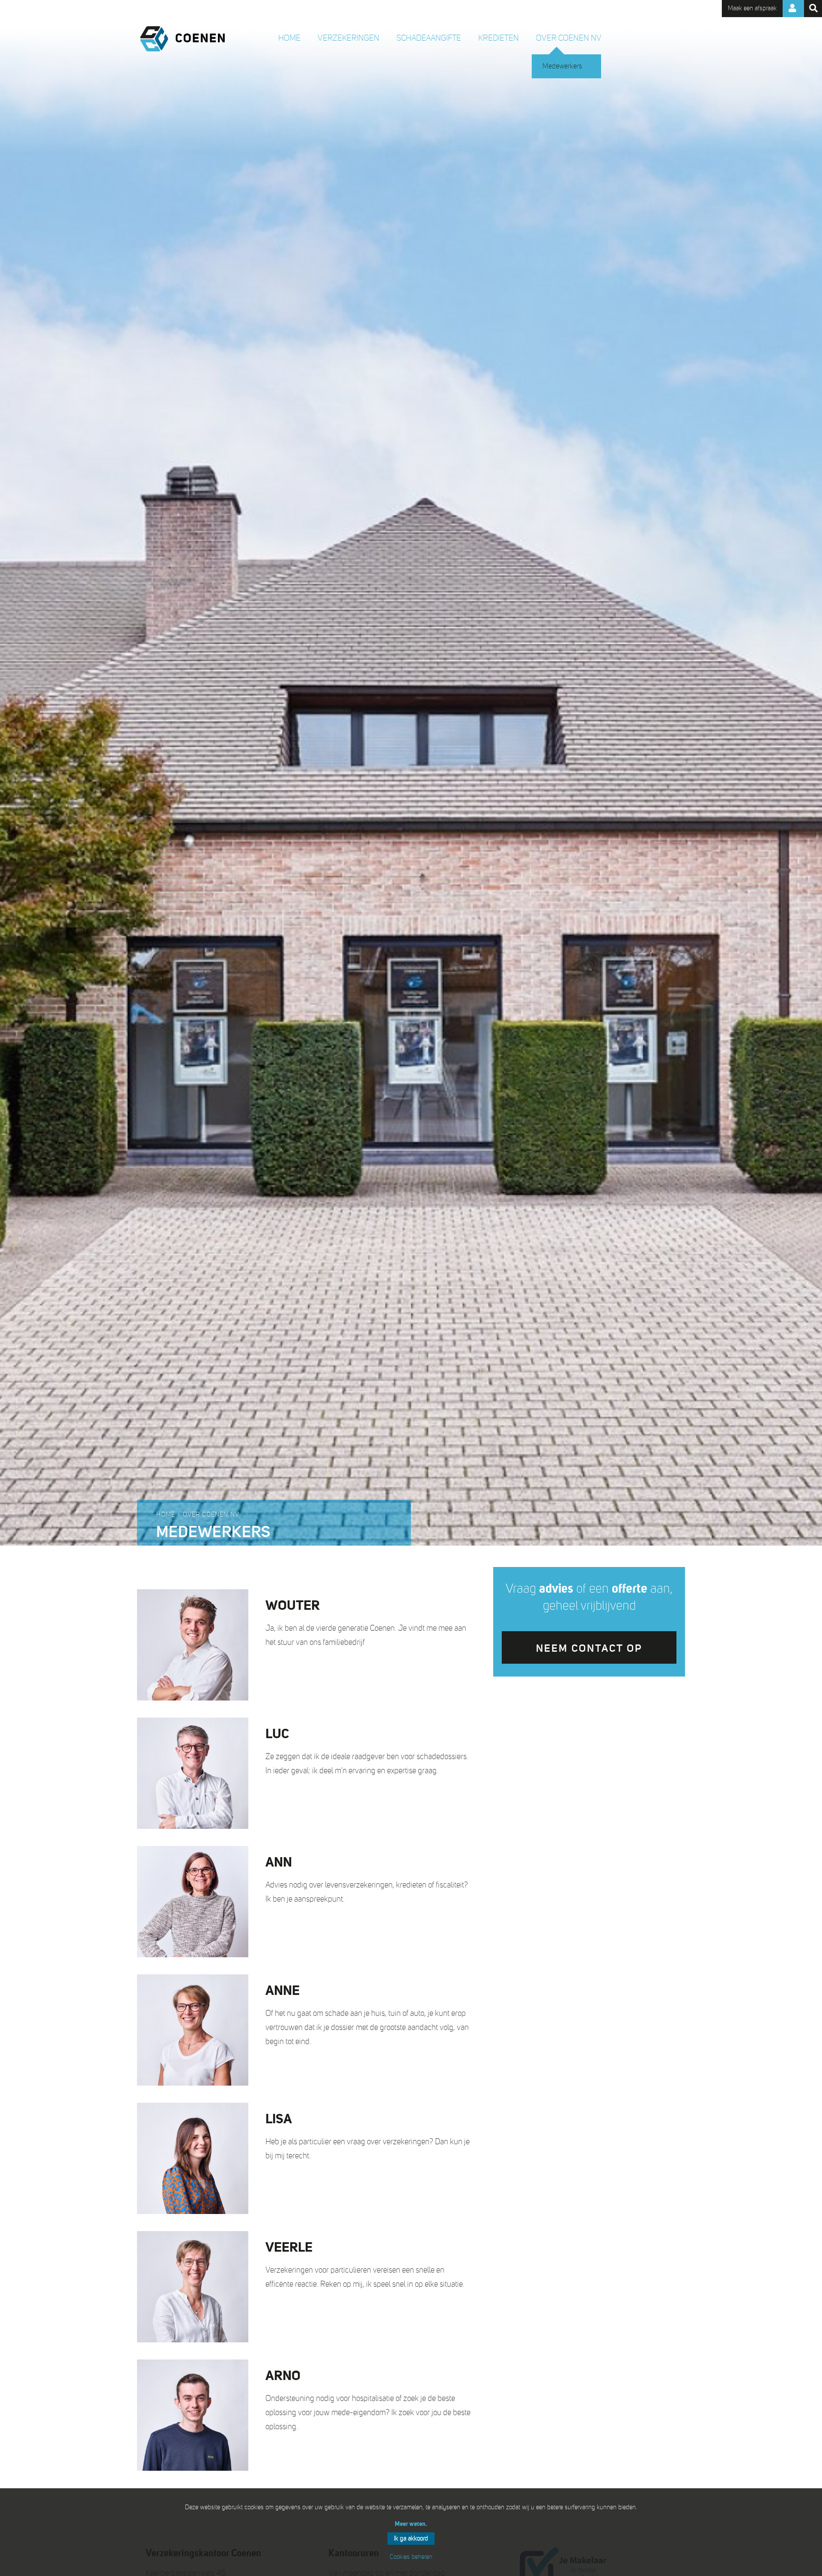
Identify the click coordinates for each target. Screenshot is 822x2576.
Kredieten (499, 38)
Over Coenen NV (569, 38)
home (289, 38)
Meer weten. (411, 2524)
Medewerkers (562, 66)
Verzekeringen (348, 38)
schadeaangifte (429, 38)
